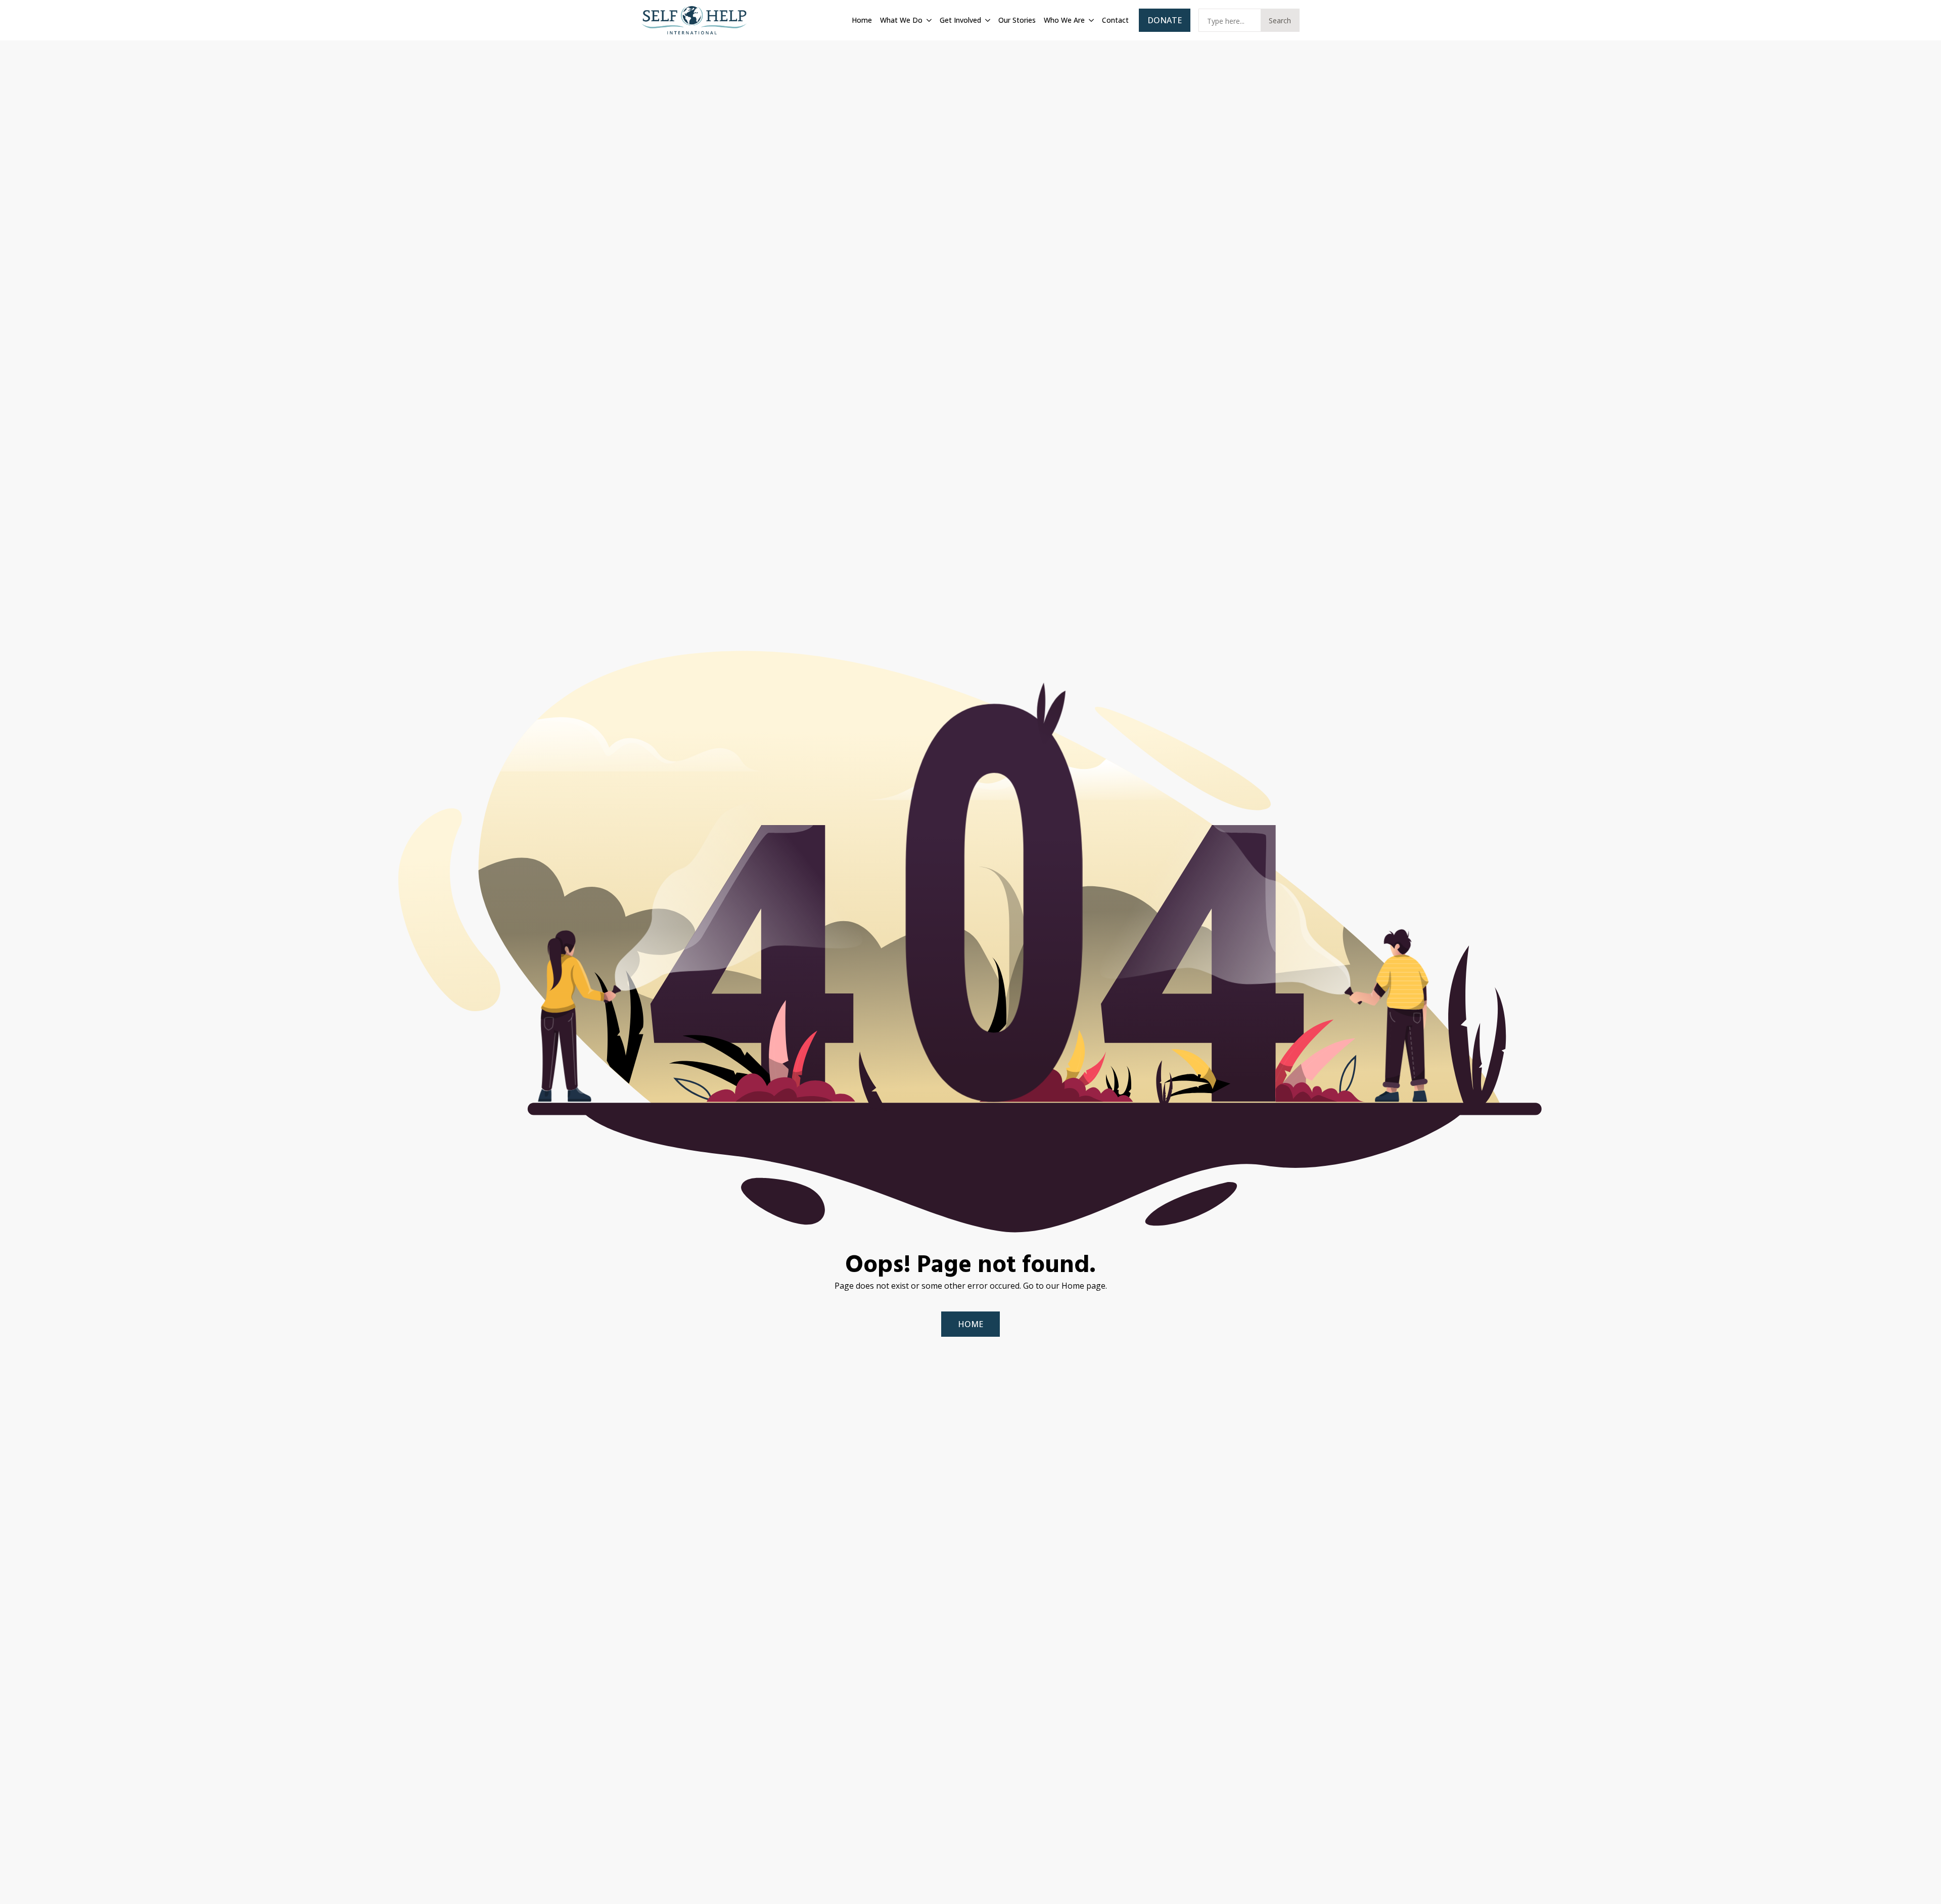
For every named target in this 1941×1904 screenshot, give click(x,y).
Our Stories (1017, 20)
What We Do (901, 20)
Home (862, 20)
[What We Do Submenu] (928, 20)
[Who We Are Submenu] (1090, 20)
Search (1280, 20)
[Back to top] (1921, 1884)
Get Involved (960, 20)
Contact (1115, 20)
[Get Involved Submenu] (987, 20)
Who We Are (1064, 20)
